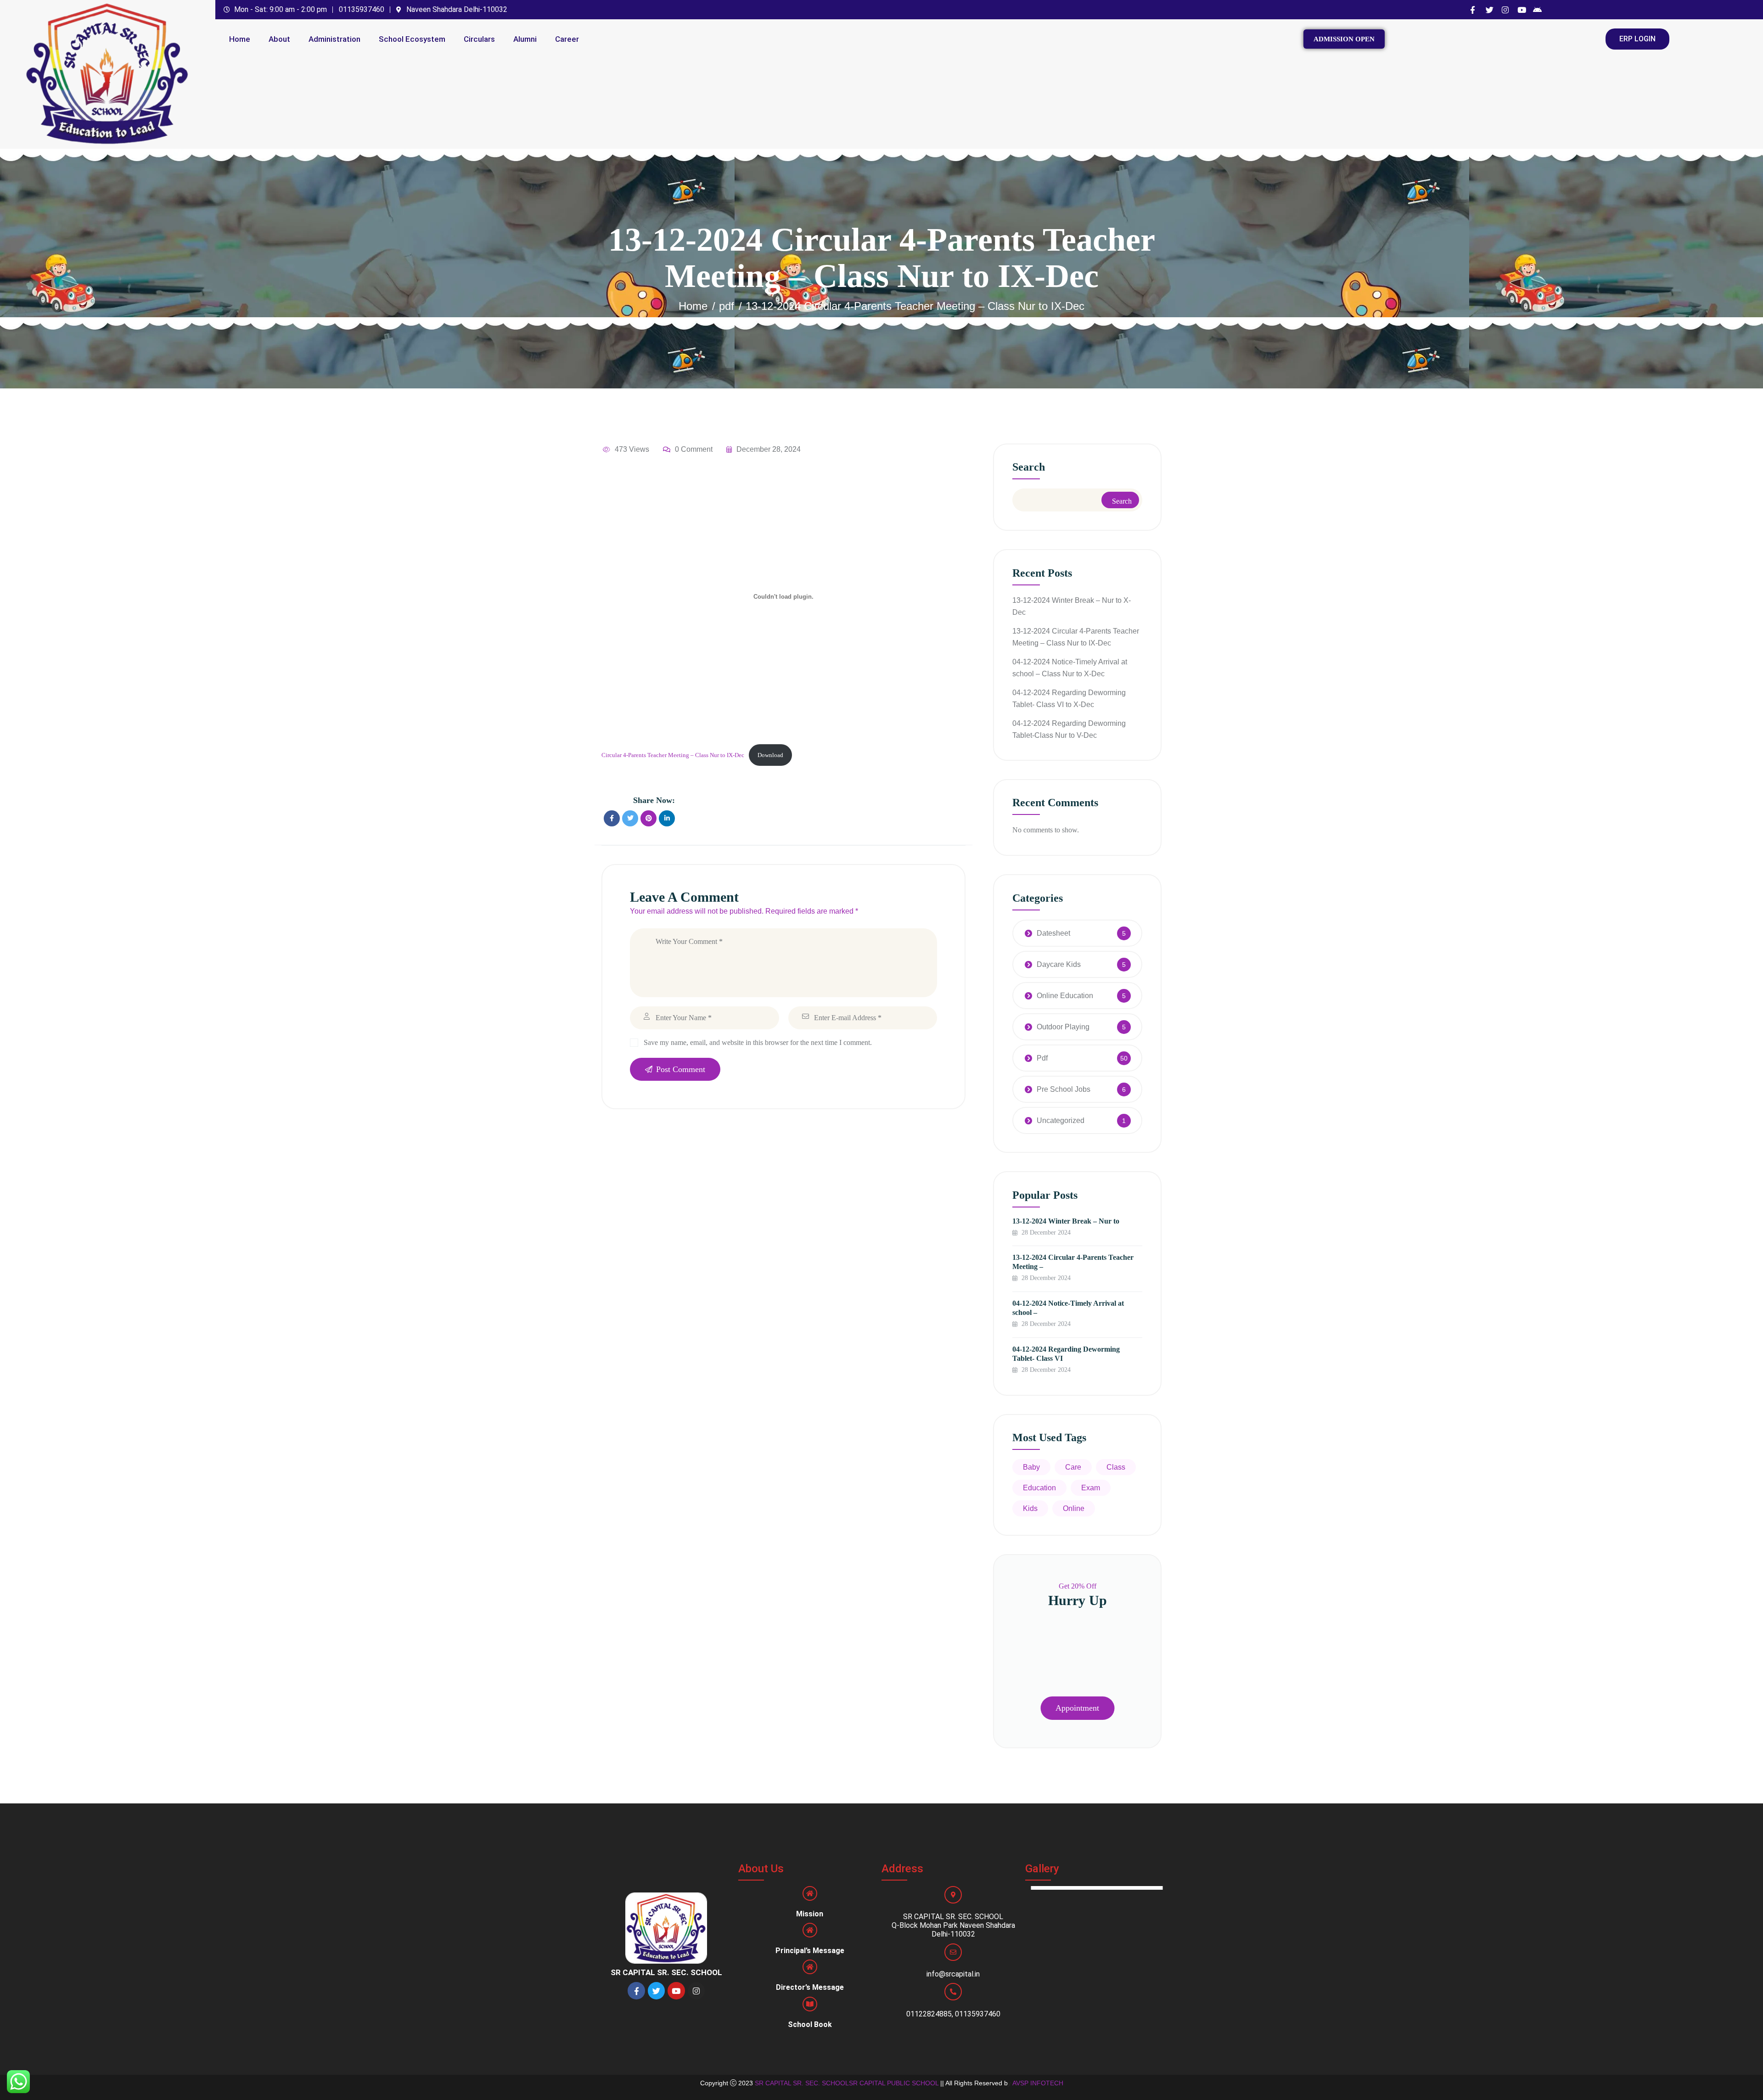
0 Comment (694, 449)
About (279, 39)
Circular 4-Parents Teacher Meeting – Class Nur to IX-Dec (673, 755)
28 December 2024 (1045, 1232)
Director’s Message (810, 1987)
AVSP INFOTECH (1038, 2083)
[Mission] (810, 1893)
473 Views (632, 449)
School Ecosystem (412, 39)
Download (770, 755)
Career (567, 39)
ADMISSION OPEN (1344, 39)
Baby (1031, 1467)
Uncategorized (1061, 1120)
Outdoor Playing (1063, 1027)
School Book (810, 2024)
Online (1074, 1508)
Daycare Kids (1059, 964)
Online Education (1065, 996)
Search (1029, 467)
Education (1039, 1488)
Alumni (525, 39)
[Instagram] (696, 1991)
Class (1116, 1467)
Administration (334, 39)
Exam (1091, 1488)
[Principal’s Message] (810, 1930)
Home (240, 39)
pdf (727, 306)
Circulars (479, 39)
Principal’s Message (810, 1951)
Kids (1030, 1508)
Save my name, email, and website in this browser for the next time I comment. (758, 1042)
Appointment (1077, 1708)
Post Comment (681, 1069)
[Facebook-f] (636, 1991)
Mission (810, 1914)
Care (1073, 1467)
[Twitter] (656, 1991)
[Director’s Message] (810, 1967)
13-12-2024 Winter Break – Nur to (1066, 1221)
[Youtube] (676, 1991)
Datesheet (1053, 933)
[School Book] (810, 2004)
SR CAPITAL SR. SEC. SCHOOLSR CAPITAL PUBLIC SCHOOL (847, 2083)
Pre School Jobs (1064, 1089)
